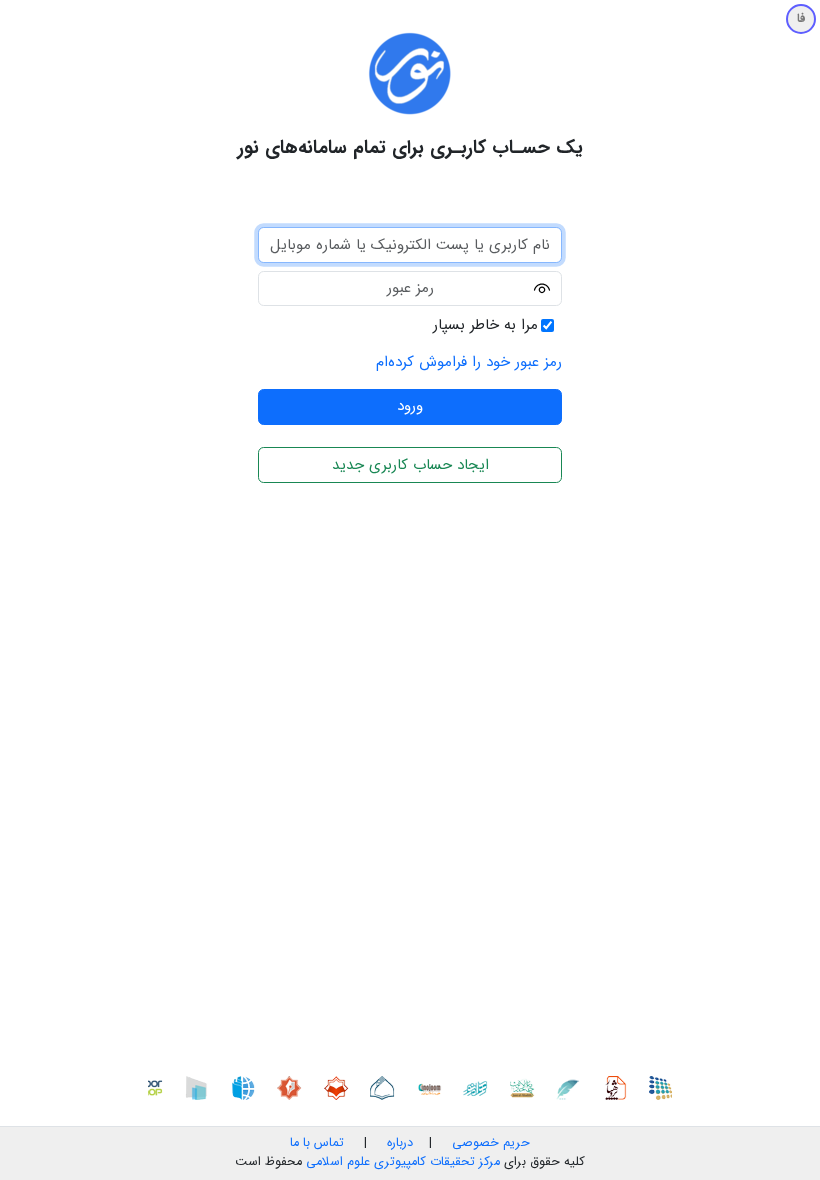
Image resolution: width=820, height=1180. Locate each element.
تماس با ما (317, 1143)
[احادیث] (527, 1087)
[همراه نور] (480, 1087)
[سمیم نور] (666, 1087)
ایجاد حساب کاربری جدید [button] (410, 465)
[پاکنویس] (573, 1087)
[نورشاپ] (155, 1087)
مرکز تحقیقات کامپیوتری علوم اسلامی (403, 1162)
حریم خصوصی (491, 1143)
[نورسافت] (387, 1087)
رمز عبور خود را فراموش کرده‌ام (469, 362)
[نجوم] (434, 1087)
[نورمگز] (294, 1087)
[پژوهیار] (620, 1087)
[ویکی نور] (248, 1087)
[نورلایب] (341, 1087)
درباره (398, 1143)
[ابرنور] (201, 1087)
